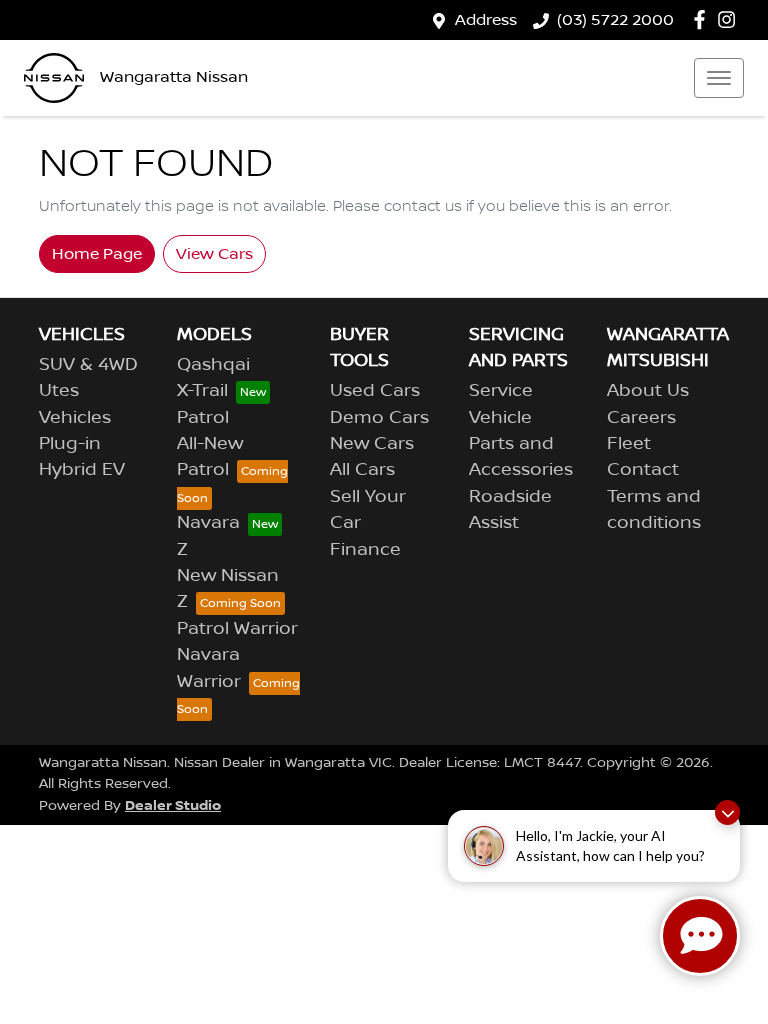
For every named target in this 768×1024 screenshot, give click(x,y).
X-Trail (202, 391)
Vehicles (75, 418)
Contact (643, 470)
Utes (59, 391)
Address (486, 20)
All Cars (362, 470)
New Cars (372, 444)
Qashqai (213, 365)
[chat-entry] (700, 936)
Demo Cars (379, 418)
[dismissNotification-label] (727, 812)
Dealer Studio (173, 805)
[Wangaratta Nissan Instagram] (730, 19)
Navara (208, 523)
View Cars (214, 254)
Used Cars (375, 391)
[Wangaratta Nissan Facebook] (703, 19)
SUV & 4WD (88, 365)
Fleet (629, 444)
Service (501, 391)
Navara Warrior (209, 668)
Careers (641, 418)
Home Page (97, 254)
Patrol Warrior (237, 629)
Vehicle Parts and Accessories (521, 444)
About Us (648, 391)
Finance (365, 550)
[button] (719, 78)
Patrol (203, 418)
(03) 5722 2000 (615, 20)
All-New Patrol (210, 457)
